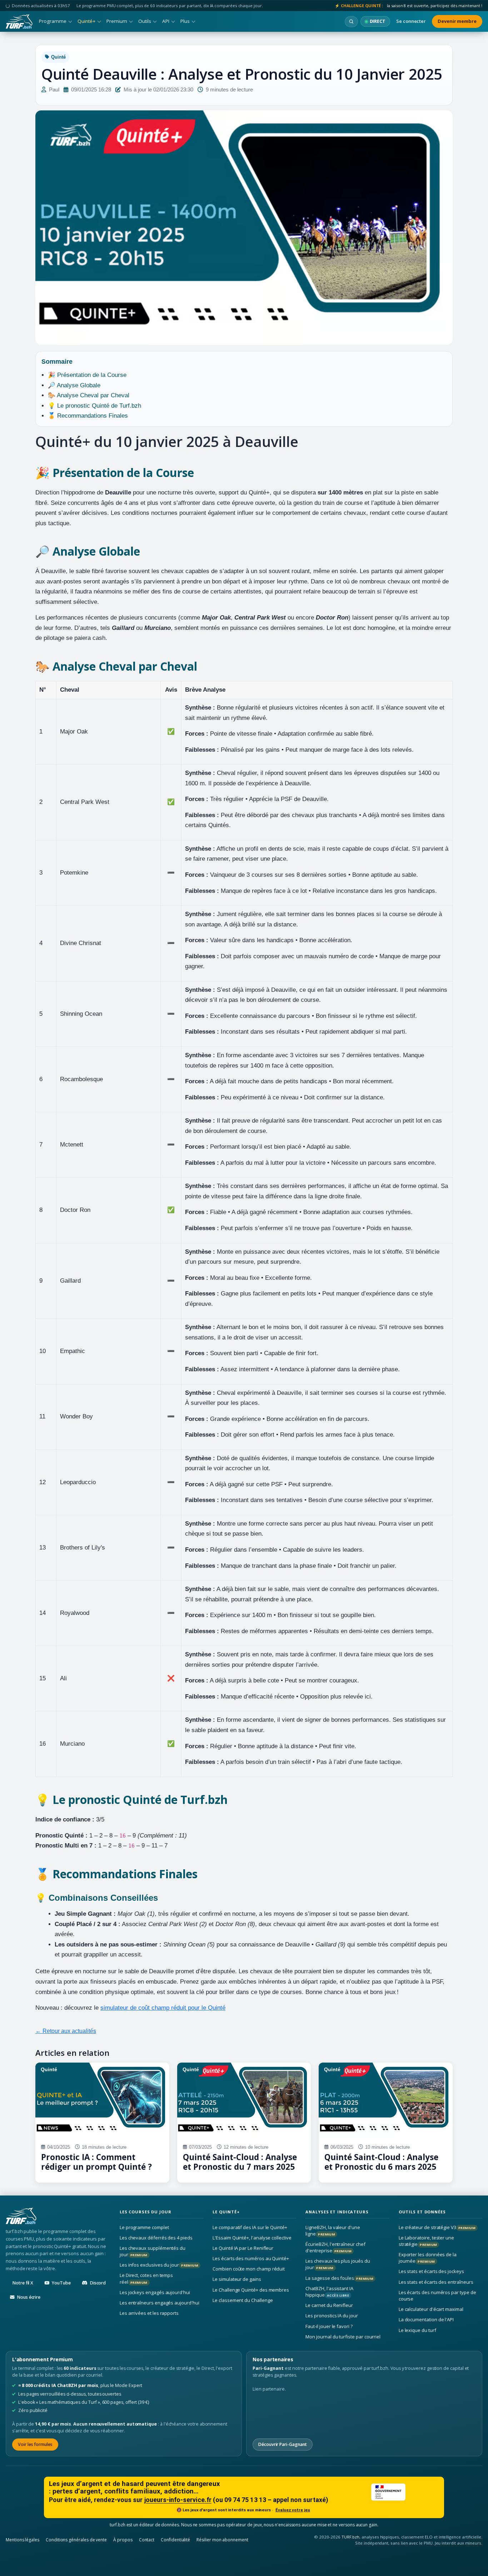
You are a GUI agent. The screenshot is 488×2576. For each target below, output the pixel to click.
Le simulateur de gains (237, 2279)
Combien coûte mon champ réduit (249, 2269)
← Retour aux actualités (66, 2031)
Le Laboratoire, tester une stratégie (426, 2241)
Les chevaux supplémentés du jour (153, 2251)
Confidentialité (175, 2540)
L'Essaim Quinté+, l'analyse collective (252, 2238)
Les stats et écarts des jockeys (431, 2272)
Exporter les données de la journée (428, 2258)
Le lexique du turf (417, 2330)
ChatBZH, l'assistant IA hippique (329, 2292)
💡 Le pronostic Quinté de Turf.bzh (94, 406)
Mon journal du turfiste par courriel (343, 2337)
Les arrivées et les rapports (149, 2313)
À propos (123, 2540)
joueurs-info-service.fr (178, 2500)
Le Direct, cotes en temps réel (146, 2279)
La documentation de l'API (426, 2320)
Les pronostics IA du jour (332, 2316)
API (166, 21)
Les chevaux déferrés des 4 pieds (156, 2238)
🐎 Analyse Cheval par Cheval (89, 395)
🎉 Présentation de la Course (87, 375)
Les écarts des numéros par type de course (437, 2296)
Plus (185, 21)
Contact (147, 2540)
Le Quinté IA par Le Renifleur (243, 2248)
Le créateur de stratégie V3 (437, 2227)
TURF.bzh (351, 2537)
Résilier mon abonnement (222, 2540)
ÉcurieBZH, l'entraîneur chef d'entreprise (335, 2247)
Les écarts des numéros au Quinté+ (251, 2258)
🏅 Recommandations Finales (88, 416)
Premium (117, 21)
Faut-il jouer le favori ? (329, 2326)
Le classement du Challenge (243, 2300)
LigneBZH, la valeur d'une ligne (333, 2231)
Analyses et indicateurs (337, 2212)
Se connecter (411, 21)
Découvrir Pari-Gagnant (283, 2444)
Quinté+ (86, 21)
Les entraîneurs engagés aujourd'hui (160, 2303)
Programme (53, 21)
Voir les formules (35, 2444)
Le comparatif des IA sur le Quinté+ (250, 2227)
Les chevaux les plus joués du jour (338, 2264)
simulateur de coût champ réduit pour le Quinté (163, 2008)
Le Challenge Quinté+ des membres (251, 2290)
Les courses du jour (146, 2212)
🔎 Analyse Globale (74, 385)
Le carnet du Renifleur (329, 2305)
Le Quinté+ (226, 2212)
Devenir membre (457, 21)
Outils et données (422, 2212)
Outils (145, 21)
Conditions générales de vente (76, 2540)
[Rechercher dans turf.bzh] (351, 22)
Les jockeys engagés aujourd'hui (155, 2292)
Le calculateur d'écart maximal (431, 2309)
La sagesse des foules (339, 2278)
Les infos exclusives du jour (159, 2265)
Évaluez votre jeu (293, 2510)
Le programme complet (144, 2227)
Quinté (58, 57)
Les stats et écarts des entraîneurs (436, 2282)
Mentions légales (23, 2540)
